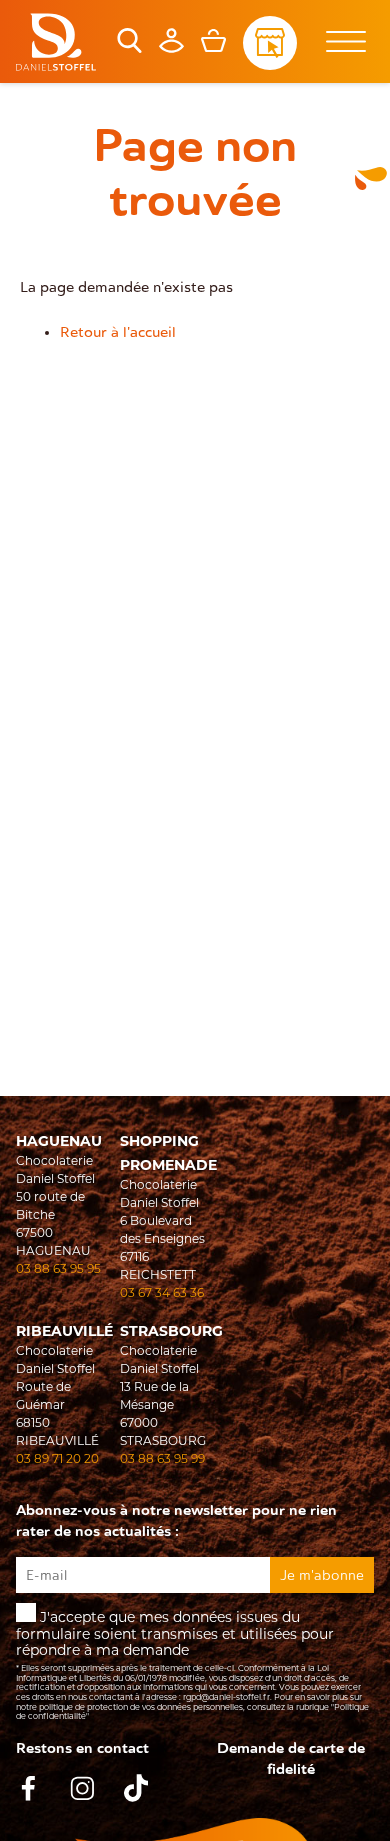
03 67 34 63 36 (162, 1292)
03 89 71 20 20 (57, 1458)
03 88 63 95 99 (162, 1458)
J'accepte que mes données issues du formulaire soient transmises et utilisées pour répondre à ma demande (192, 1664)
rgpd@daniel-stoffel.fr (226, 1697)
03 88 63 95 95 (58, 1268)
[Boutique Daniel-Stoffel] (56, 42)
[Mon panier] (213, 48)
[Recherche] (129, 48)
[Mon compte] (171, 48)
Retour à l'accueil (118, 332)
